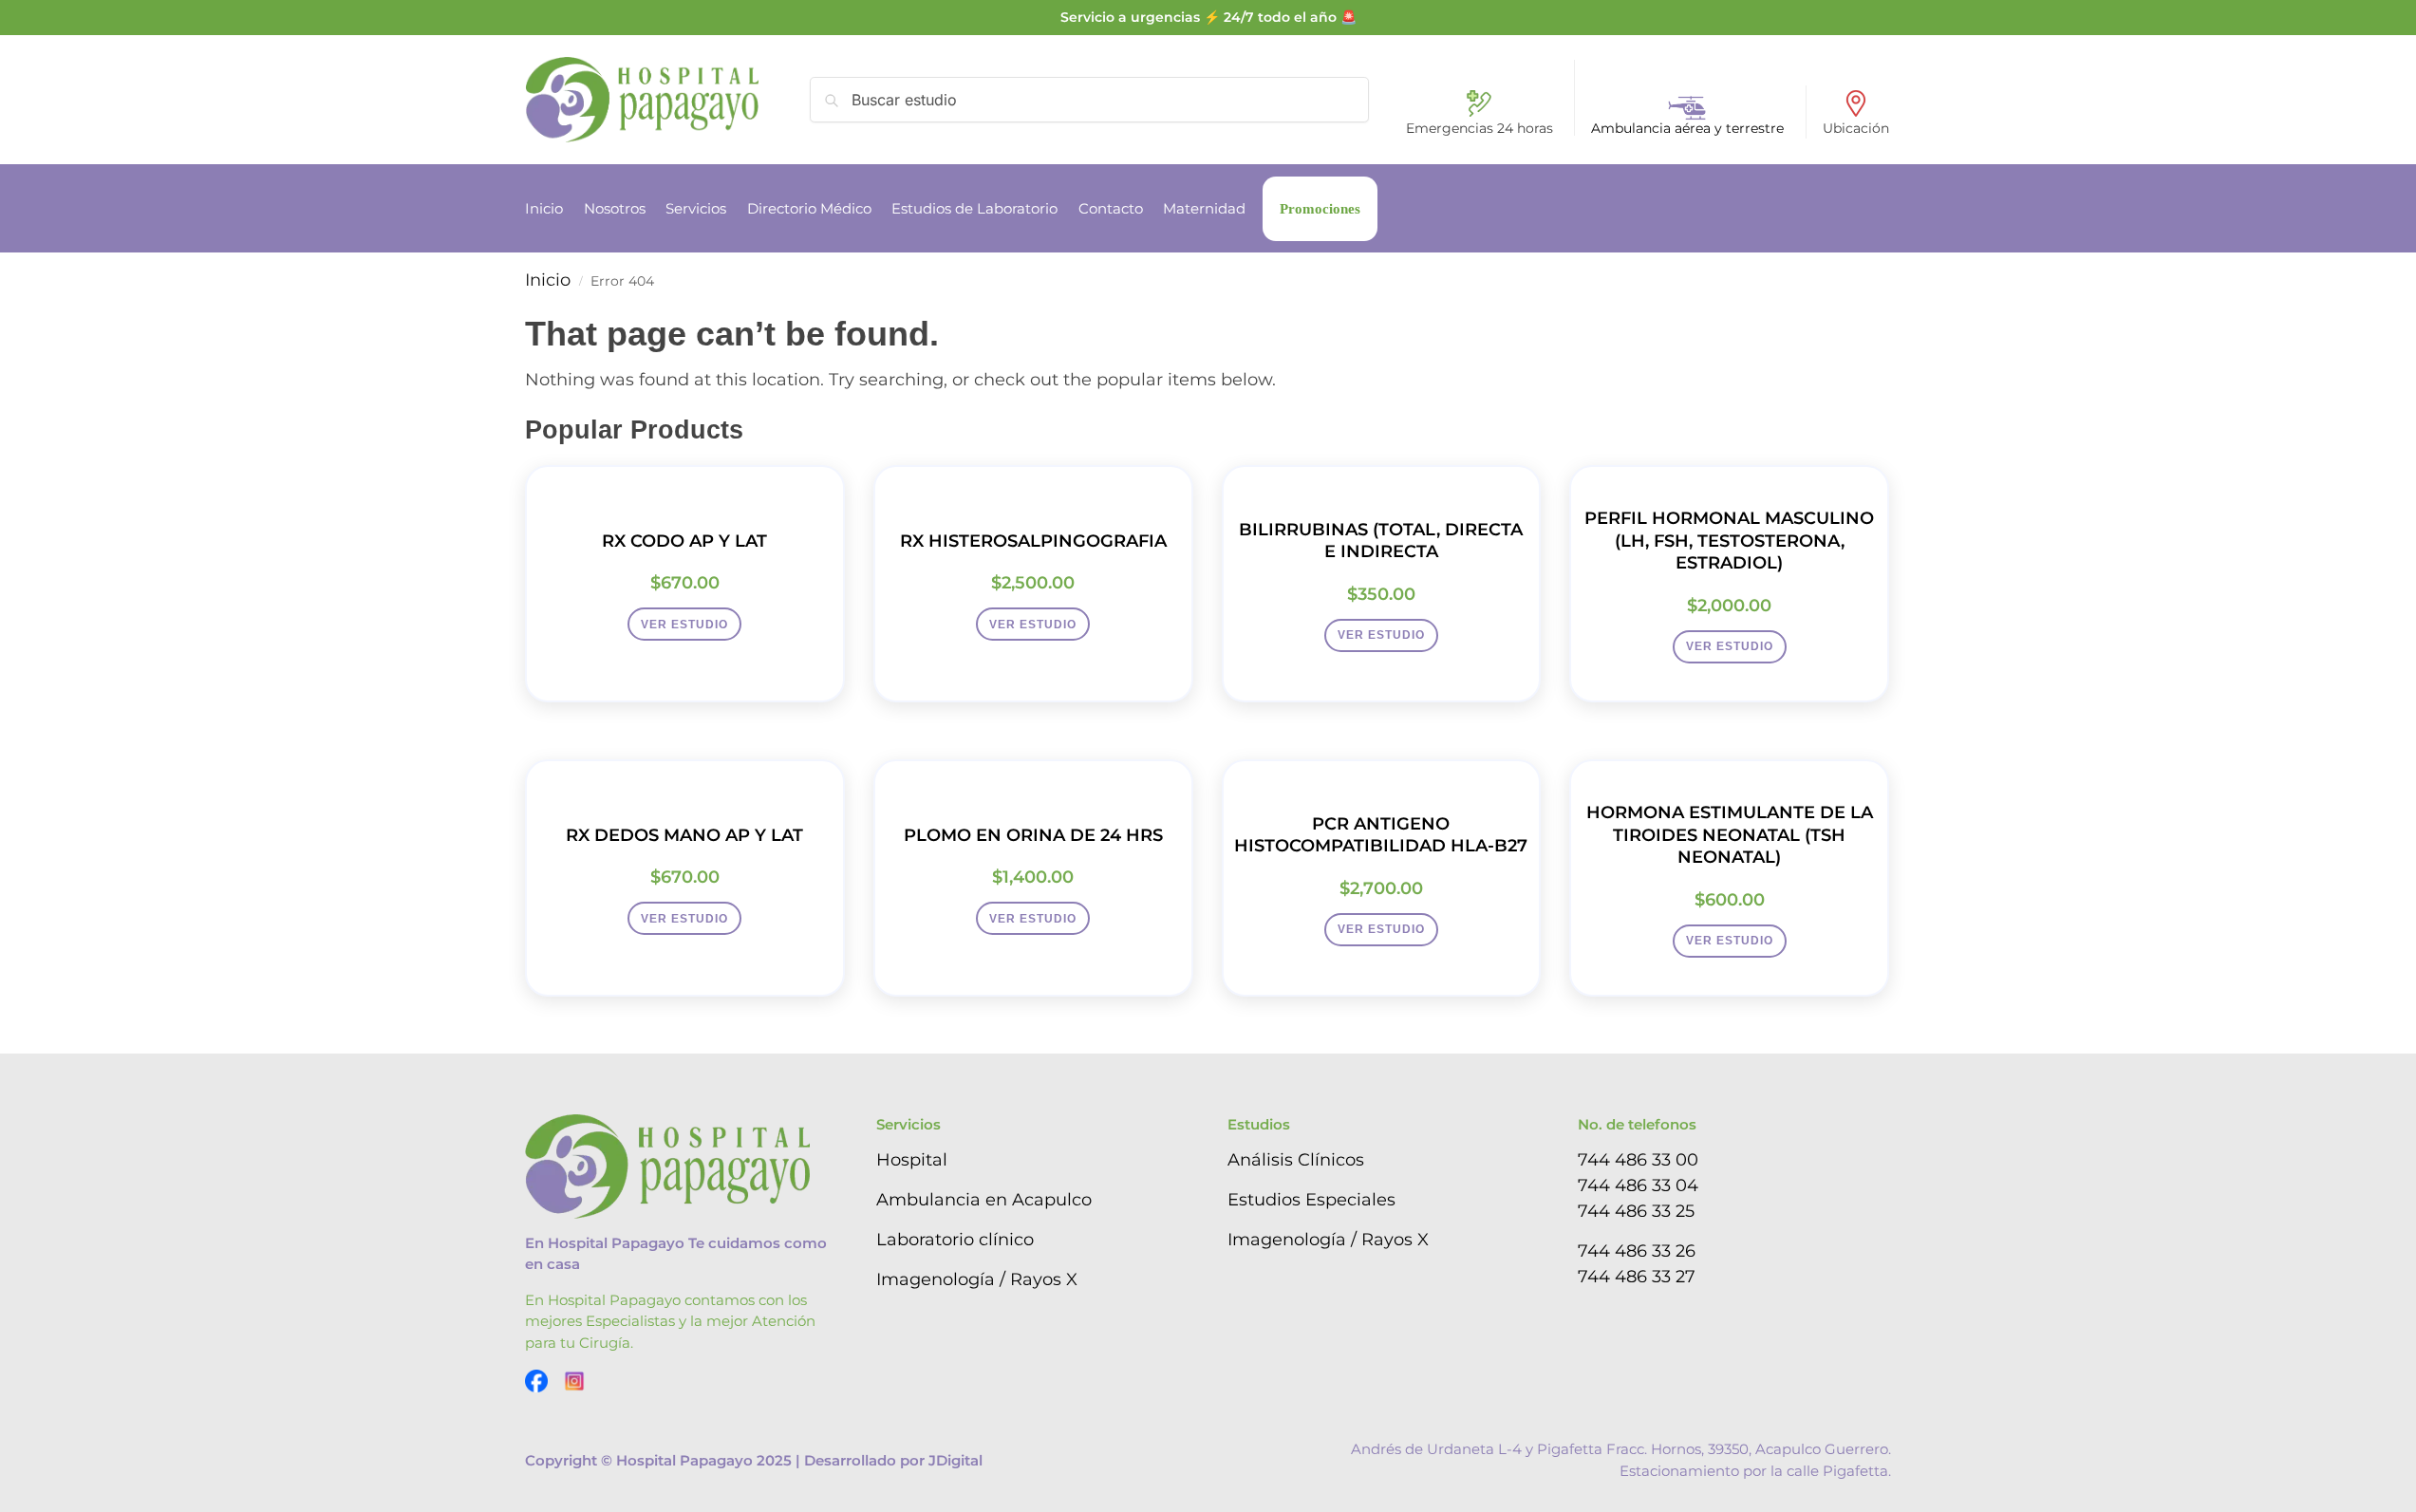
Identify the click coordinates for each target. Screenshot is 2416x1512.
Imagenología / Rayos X (977, 1279)
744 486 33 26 (1637, 1251)
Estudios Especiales (1311, 1200)
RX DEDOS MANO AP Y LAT (684, 835)
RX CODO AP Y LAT (684, 541)
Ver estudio (684, 625)
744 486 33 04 (1638, 1185)
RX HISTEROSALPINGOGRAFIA (1033, 541)
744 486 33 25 (1636, 1211)
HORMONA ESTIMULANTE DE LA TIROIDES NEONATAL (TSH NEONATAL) (1730, 835)
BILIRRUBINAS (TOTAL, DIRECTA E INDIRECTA (1381, 541)
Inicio (548, 280)
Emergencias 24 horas (1480, 128)
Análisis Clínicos (1296, 1160)
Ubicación (1856, 128)
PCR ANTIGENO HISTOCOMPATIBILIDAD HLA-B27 (1381, 835)
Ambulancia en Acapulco (984, 1200)
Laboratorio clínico (955, 1240)
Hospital (912, 1160)
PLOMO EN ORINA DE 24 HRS (1033, 835)
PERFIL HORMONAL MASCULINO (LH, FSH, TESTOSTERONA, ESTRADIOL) (1729, 541)
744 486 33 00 (1638, 1160)
